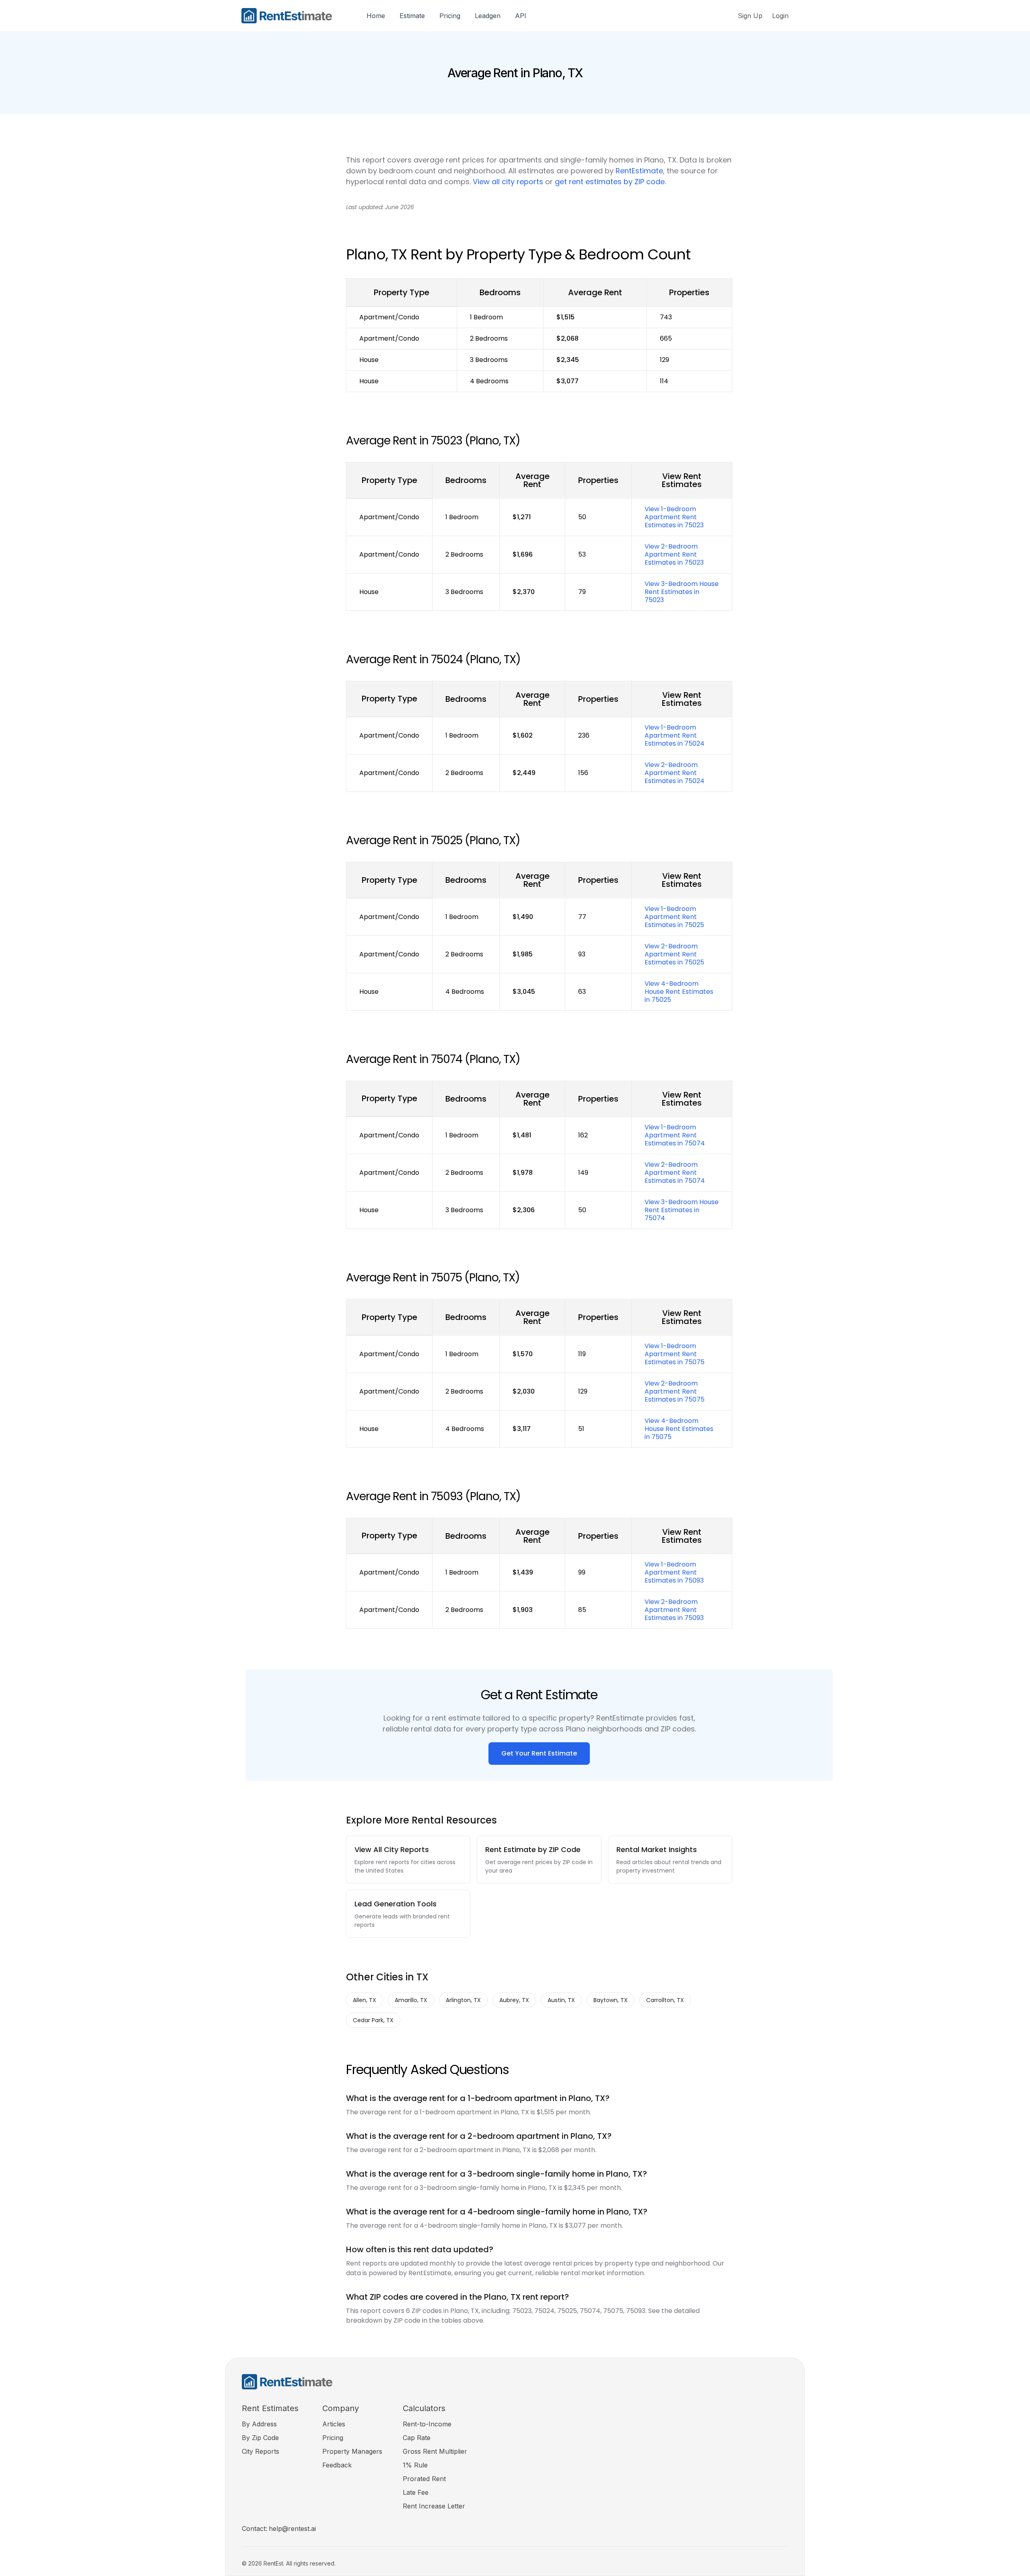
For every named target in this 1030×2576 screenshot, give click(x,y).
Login (780, 16)
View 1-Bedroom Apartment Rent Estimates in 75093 (674, 1572)
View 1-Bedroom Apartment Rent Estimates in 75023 (674, 517)
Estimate (412, 16)
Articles (334, 2424)
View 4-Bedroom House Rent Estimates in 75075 (679, 1429)
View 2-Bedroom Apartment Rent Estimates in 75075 (675, 1391)
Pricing (450, 16)
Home (376, 16)
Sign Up (750, 16)
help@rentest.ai (292, 2529)
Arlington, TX (463, 2000)
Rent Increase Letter (434, 2506)
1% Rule (415, 2465)
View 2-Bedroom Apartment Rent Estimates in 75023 (674, 554)
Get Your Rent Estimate (539, 1753)
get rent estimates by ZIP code (610, 182)
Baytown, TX (611, 2000)
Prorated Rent (424, 2479)
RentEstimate (639, 171)
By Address (259, 2424)
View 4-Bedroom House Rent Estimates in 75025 (679, 992)
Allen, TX (365, 2000)
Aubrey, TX (514, 2000)
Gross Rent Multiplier (435, 2451)
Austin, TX (561, 2000)
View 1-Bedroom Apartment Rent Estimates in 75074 (675, 1135)
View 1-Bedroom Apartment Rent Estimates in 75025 (674, 917)
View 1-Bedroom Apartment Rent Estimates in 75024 (675, 735)
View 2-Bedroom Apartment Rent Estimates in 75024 (675, 773)
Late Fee (416, 2492)
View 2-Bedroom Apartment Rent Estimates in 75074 (675, 1173)
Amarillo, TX (411, 2000)
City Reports (261, 2451)
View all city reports (508, 182)
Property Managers (352, 2451)
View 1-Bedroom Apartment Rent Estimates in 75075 (675, 1354)
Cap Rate (417, 2438)
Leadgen (488, 16)
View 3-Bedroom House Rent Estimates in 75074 (682, 1210)
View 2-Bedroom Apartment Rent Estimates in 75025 (674, 954)
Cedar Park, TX (373, 2020)
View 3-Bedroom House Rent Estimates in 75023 (682, 592)
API (521, 16)
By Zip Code (260, 2438)
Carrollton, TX (665, 2000)
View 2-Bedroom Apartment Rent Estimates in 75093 (674, 1610)
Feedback (337, 2465)
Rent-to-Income (427, 2424)
